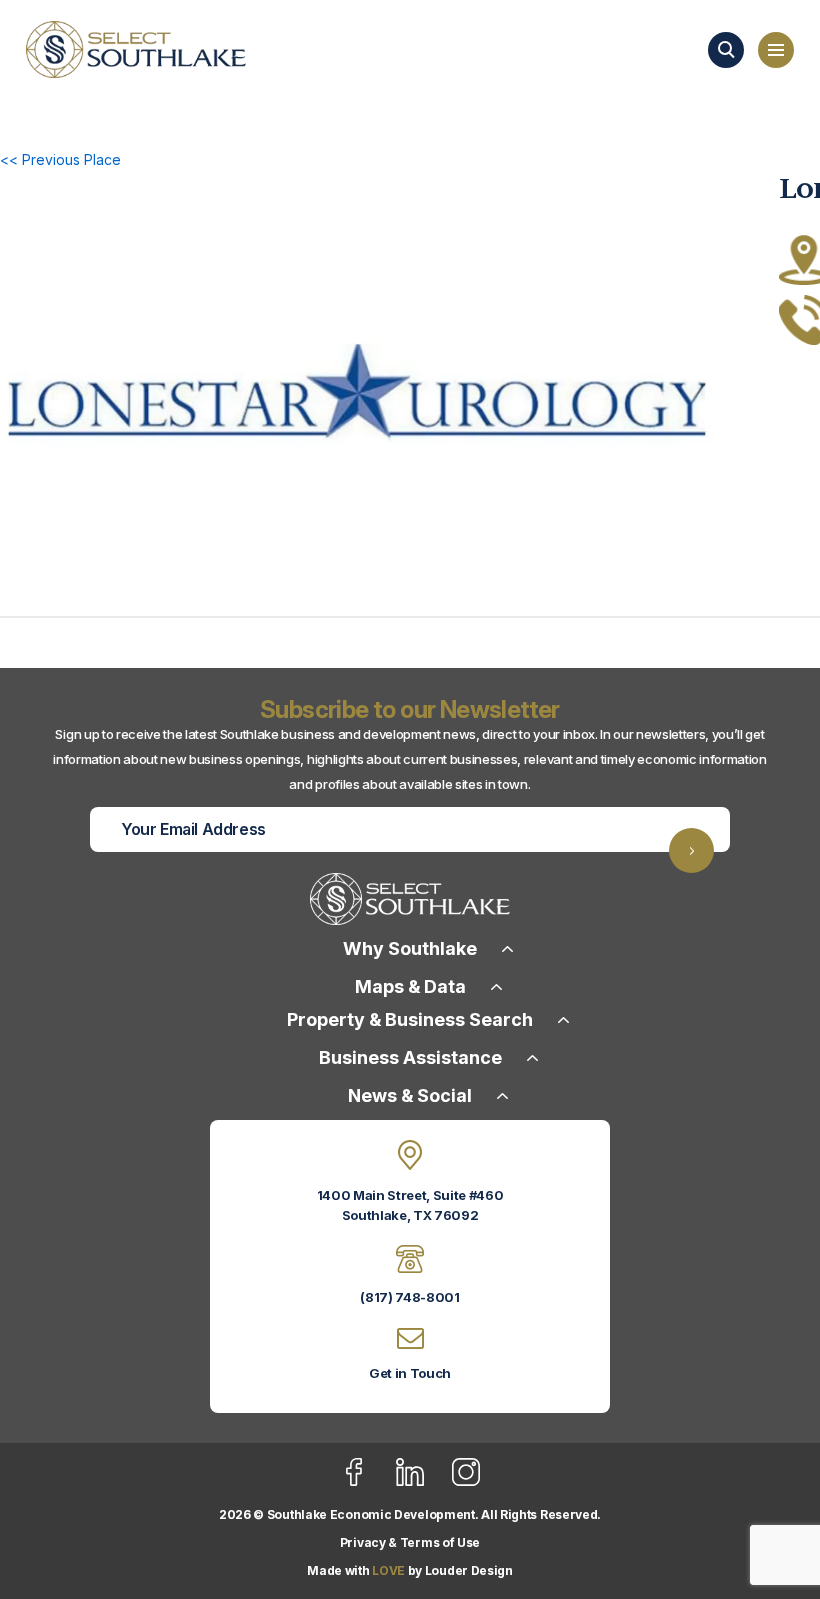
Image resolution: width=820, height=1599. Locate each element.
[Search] (726, 50)
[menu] (776, 50)
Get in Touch (410, 1373)
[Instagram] (466, 1482)
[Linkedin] (422, 1482)
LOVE (388, 1570)
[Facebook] (366, 1482)
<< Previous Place (60, 159)
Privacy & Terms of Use (410, 1542)
